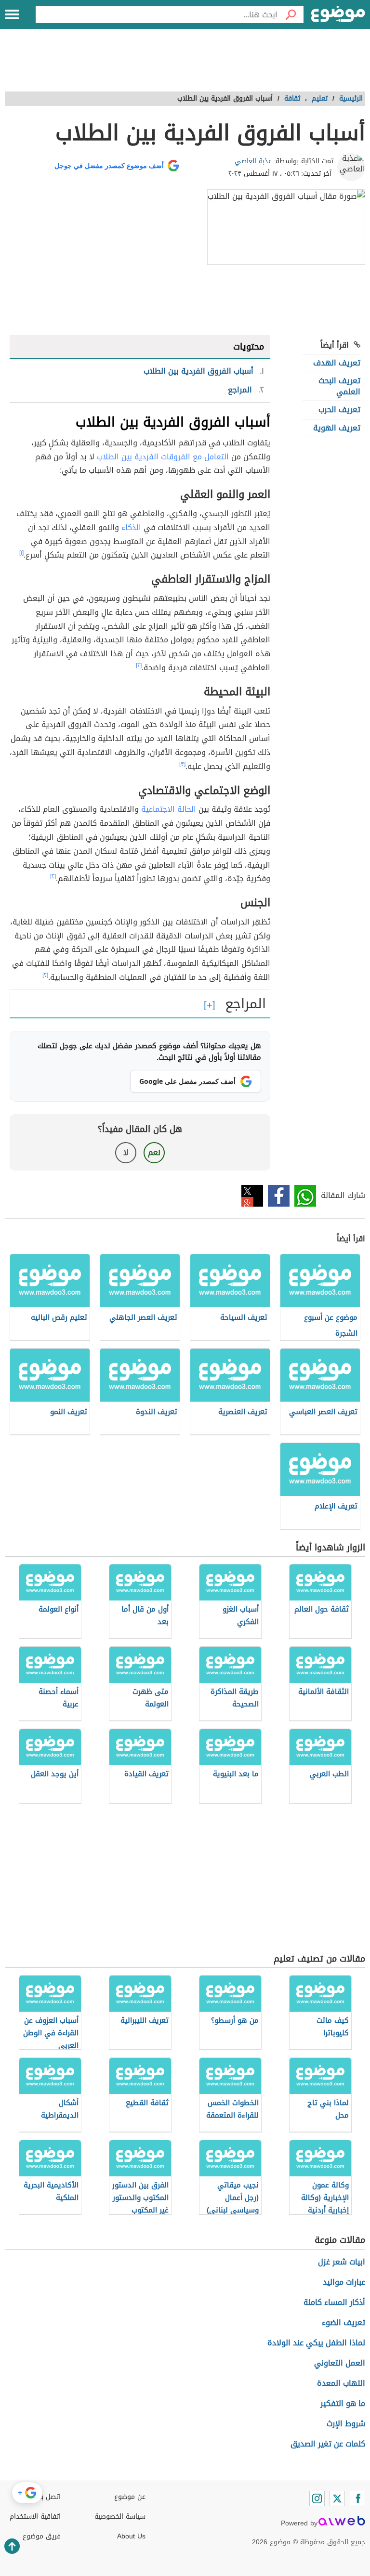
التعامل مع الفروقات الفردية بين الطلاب (163, 457)
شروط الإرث (346, 2424)
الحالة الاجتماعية (169, 809)
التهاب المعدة (341, 2383)
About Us (131, 2536)
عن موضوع (130, 2497)
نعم (154, 1152)
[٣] (182, 764)
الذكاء (131, 527)
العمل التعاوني (340, 2363)
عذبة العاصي (253, 161)
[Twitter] (337, 2498)
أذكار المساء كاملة (334, 2302)
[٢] (139, 665)
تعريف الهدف (337, 363)
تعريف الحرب (339, 410)
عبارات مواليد (344, 2282)
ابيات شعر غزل (342, 2262)
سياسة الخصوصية (120, 2517)
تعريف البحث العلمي (339, 386)
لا (126, 1152)
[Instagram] (317, 2498)
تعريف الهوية (337, 428)
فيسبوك (279, 1196)
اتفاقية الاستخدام (35, 2517)
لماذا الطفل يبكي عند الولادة (316, 2343)
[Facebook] (357, 2498)
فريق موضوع (42, 2536)
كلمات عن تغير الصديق (328, 2444)
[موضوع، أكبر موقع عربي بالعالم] (338, 14)
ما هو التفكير (343, 2403)
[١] (21, 553)
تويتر (252, 1196)
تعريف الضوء (344, 2322)
